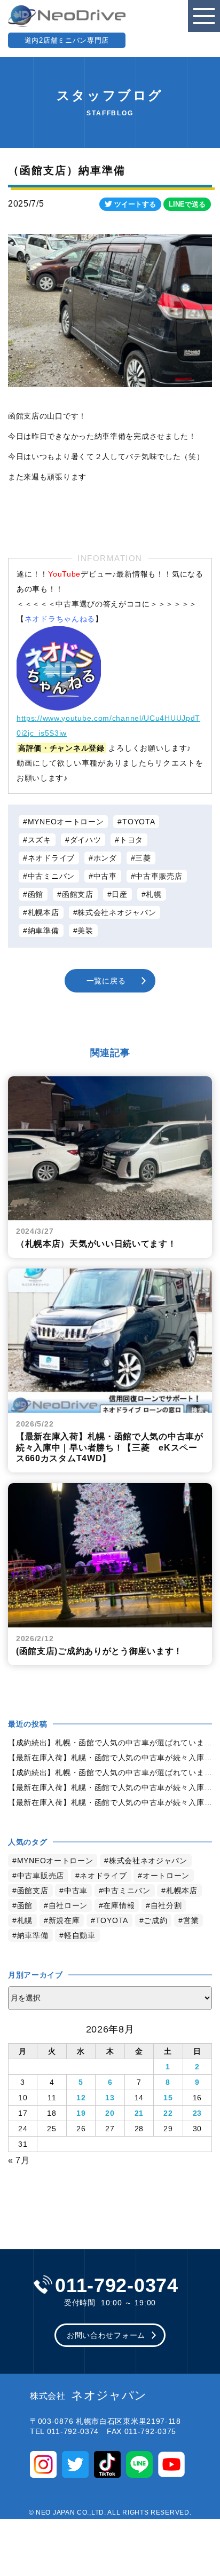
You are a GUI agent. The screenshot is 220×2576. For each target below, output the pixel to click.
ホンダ (105, 858)
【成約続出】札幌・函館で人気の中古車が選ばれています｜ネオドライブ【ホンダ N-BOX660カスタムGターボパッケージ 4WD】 (110, 1743)
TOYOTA (139, 822)
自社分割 (166, 1905)
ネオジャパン (88, 2396)
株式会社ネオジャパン (117, 912)
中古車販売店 (159, 876)
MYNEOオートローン (66, 822)
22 (168, 2113)
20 (110, 2113)
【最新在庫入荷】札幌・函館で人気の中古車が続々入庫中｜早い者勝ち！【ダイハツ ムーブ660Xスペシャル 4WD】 (110, 1802)
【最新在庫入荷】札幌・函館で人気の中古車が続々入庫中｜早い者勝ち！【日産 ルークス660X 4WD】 (110, 1758)
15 (168, 2098)
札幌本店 (44, 912)
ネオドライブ (51, 858)
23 (197, 2113)
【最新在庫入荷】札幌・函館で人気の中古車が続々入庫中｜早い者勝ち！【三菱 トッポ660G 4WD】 (110, 1787)
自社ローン (68, 1905)
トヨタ (131, 840)
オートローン (166, 1876)
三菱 (143, 858)
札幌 (154, 894)
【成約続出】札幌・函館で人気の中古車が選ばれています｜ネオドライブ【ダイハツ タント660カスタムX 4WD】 (110, 1773)
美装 (85, 931)
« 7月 (19, 2160)
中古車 (105, 876)
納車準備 (44, 931)
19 (81, 2113)
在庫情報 (119, 1905)
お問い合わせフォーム (106, 2335)
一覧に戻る (106, 981)
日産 (119, 894)
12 (81, 2098)
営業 (191, 1920)
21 (139, 2113)
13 (110, 2098)
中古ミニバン (51, 876)
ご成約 (155, 1920)
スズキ (40, 840)
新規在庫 (64, 1920)
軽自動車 (80, 1935)
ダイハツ (86, 840)
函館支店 (78, 894)
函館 (36, 894)
